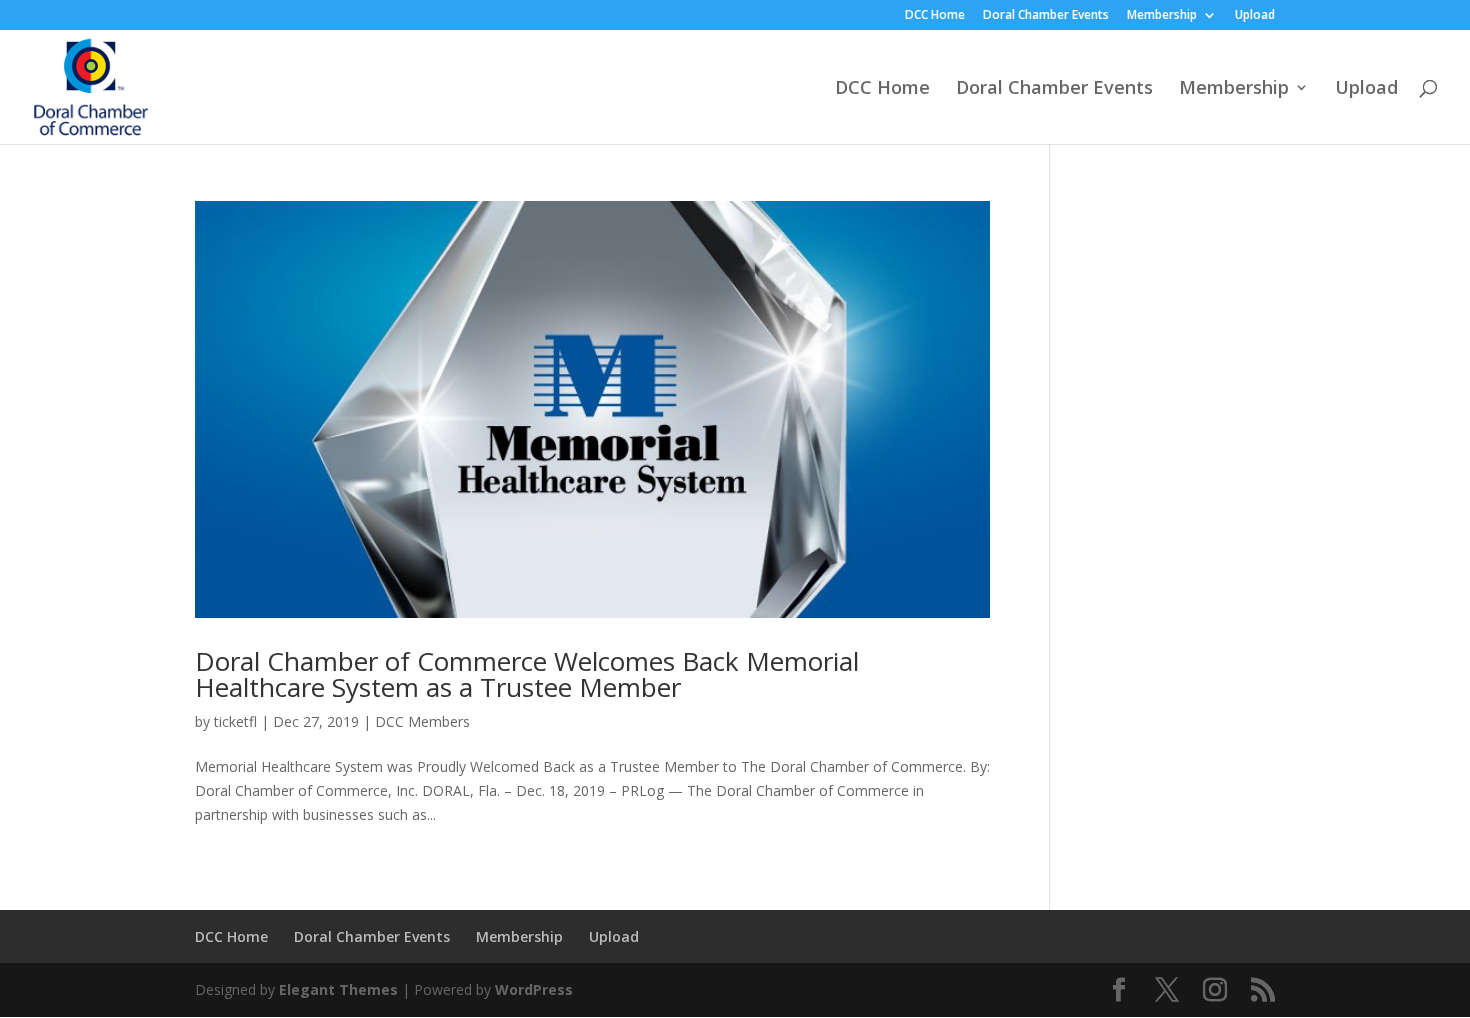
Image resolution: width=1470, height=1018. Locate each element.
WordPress (534, 989)
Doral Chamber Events (1046, 16)
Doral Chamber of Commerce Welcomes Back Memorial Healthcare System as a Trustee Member (527, 674)
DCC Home (935, 16)
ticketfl (235, 721)
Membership (1162, 16)
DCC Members (422, 721)
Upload (1255, 16)
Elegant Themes (338, 989)
